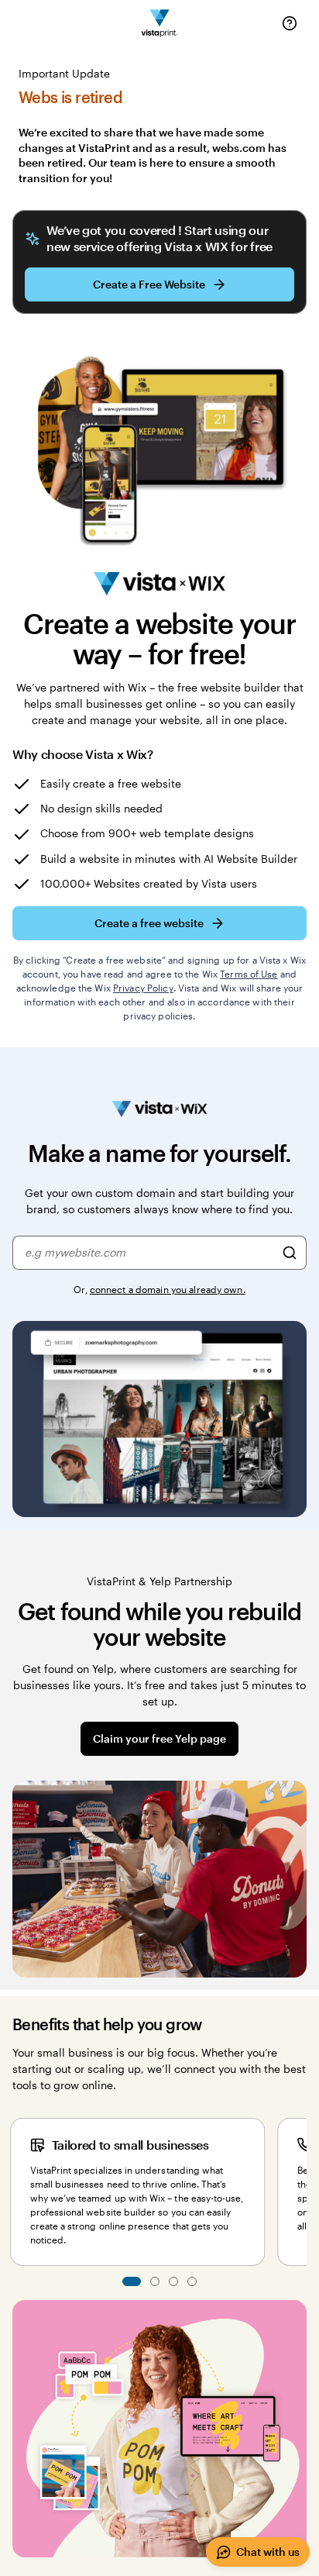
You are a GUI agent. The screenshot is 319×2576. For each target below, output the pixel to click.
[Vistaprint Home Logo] (160, 24)
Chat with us (268, 2552)
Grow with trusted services (173, 2281)
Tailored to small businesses (132, 2281)
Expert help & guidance (155, 2281)
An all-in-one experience (192, 2281)
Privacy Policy (143, 988)
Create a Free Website (149, 284)
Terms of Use (249, 974)
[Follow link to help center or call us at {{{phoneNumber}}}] (290, 23)
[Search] (290, 1253)
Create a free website (149, 923)
